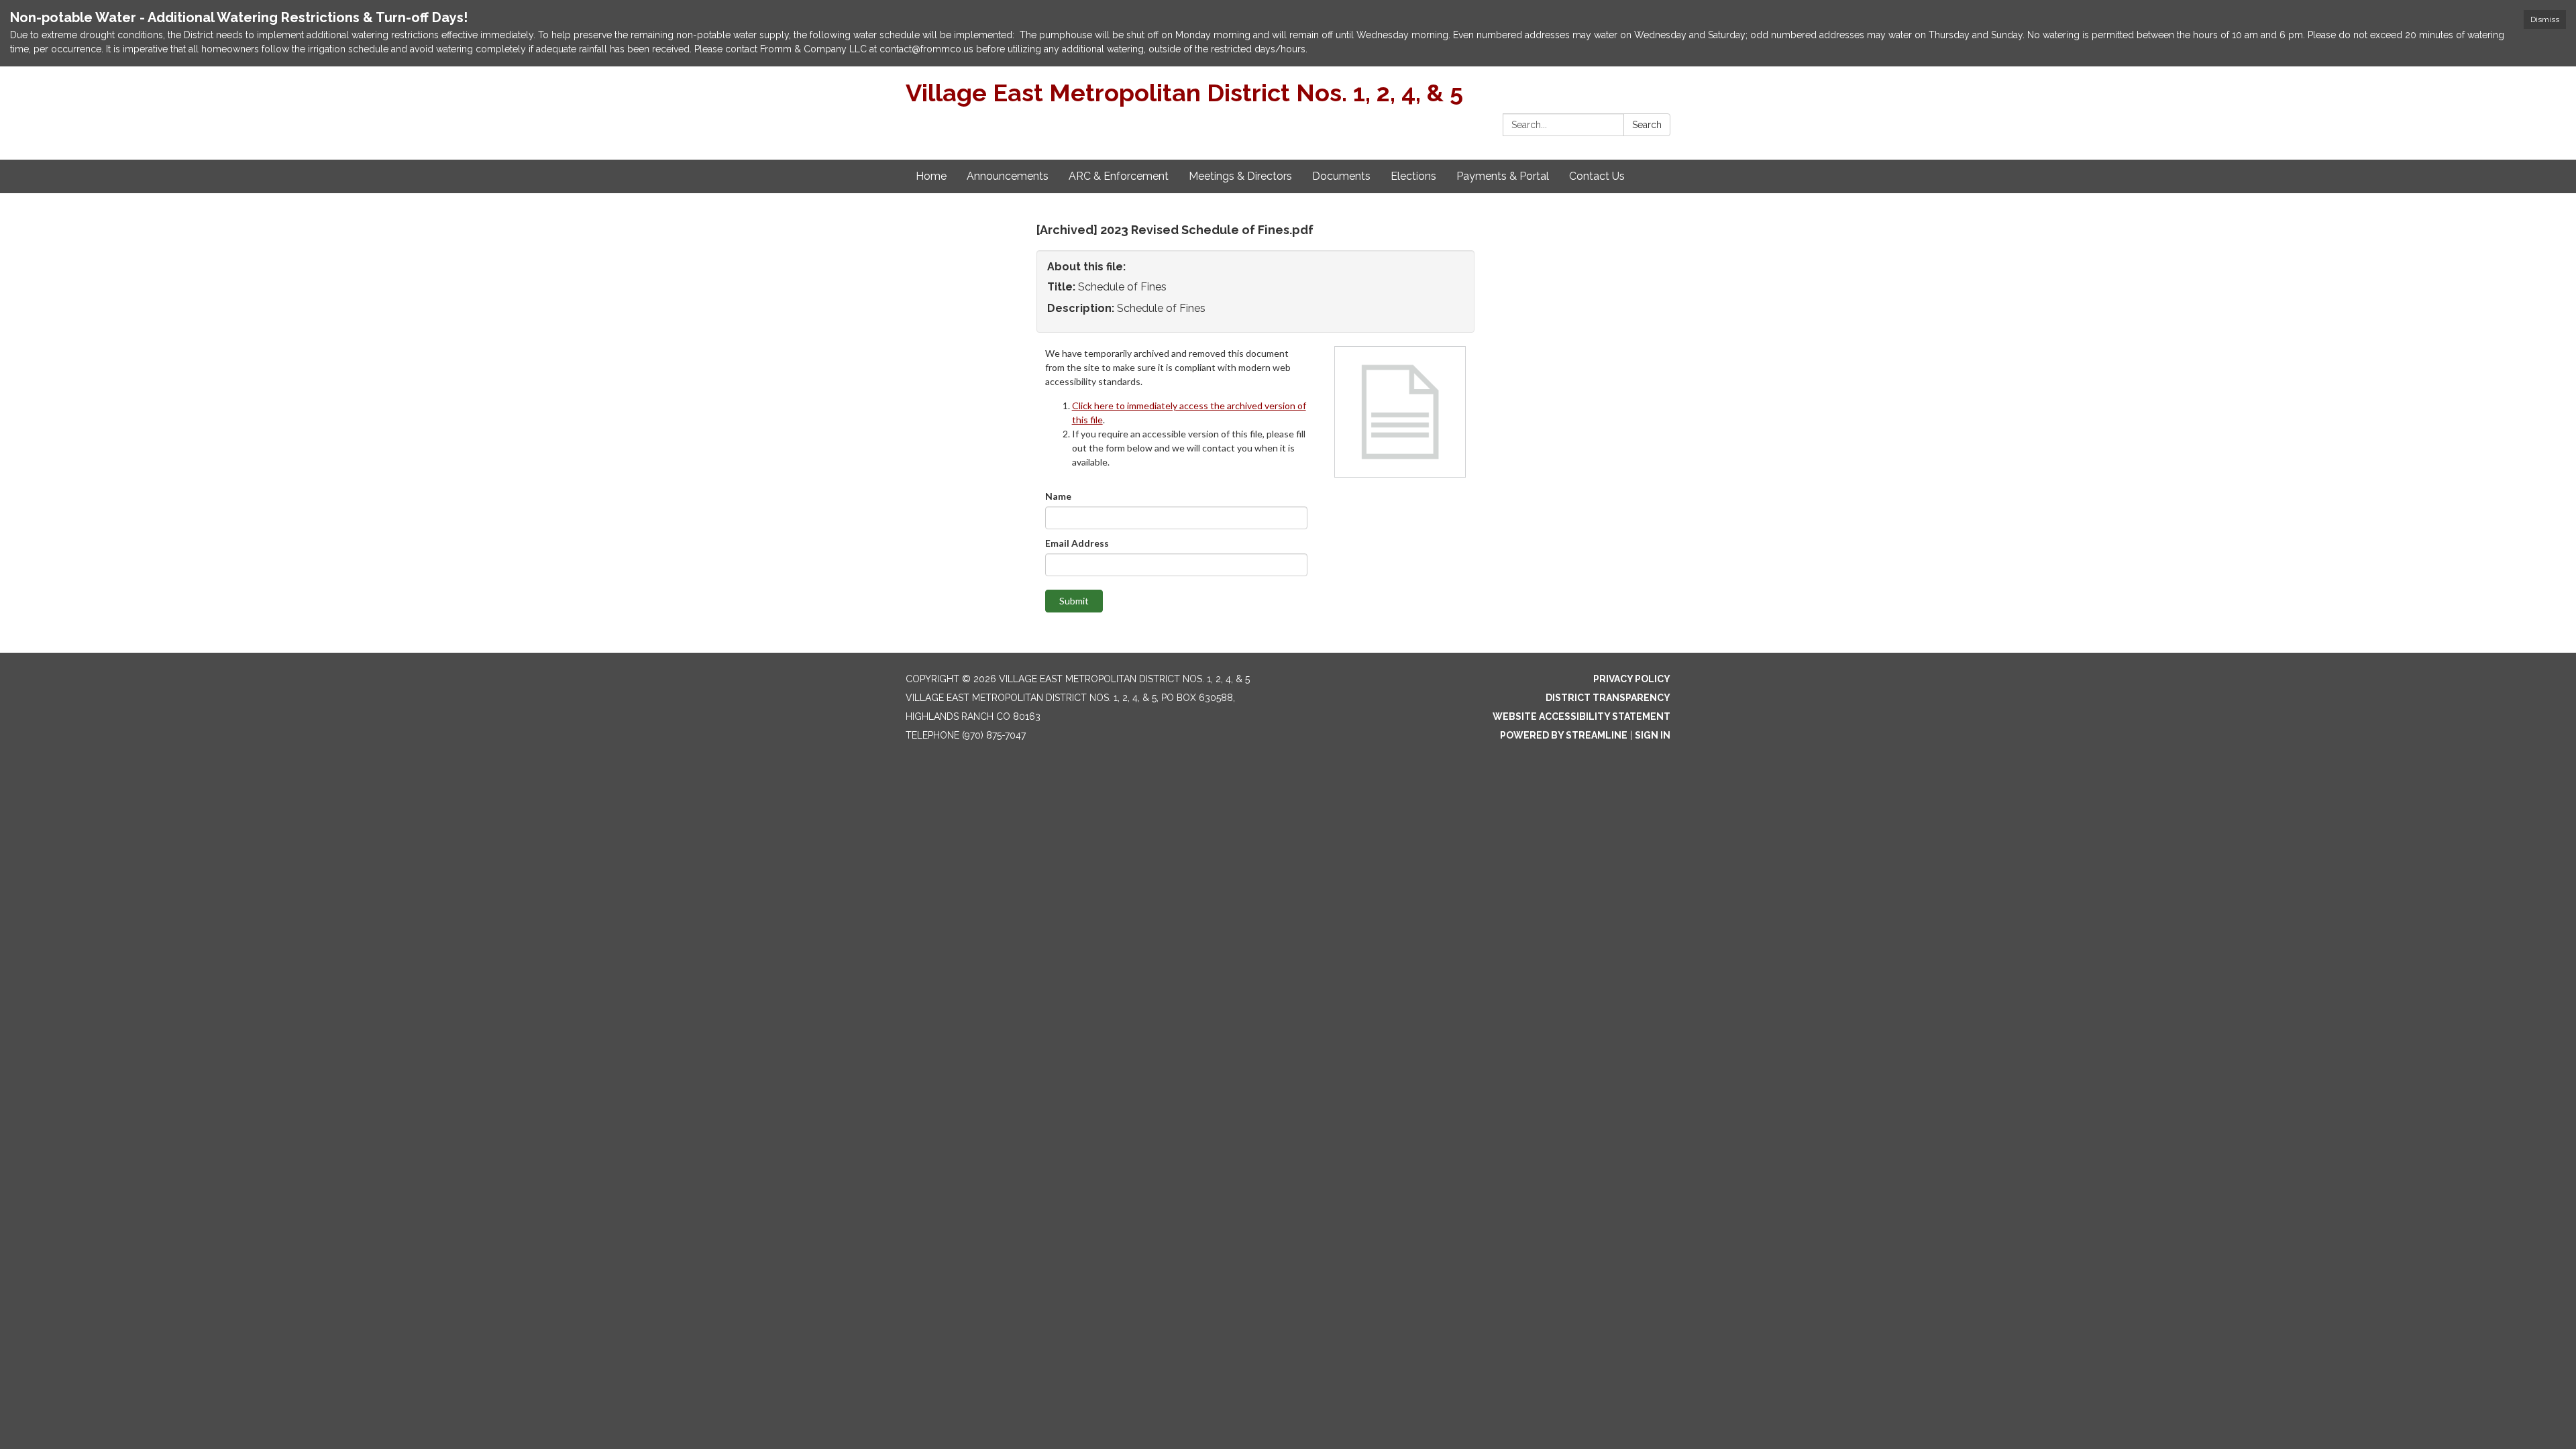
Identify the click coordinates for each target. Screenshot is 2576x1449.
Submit (1074, 601)
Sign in (1653, 735)
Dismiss (2545, 19)
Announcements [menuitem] (1008, 176)
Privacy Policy (1632, 679)
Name (1058, 496)
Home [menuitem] (931, 176)
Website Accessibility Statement (1581, 716)
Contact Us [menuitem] (1597, 176)
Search (1647, 125)
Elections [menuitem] (1413, 176)
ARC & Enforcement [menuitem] (1119, 176)
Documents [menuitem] (1341, 176)
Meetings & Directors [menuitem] (1240, 176)
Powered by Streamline (1564, 735)
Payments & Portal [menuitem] (1503, 176)
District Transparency (1608, 698)
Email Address (1077, 543)
